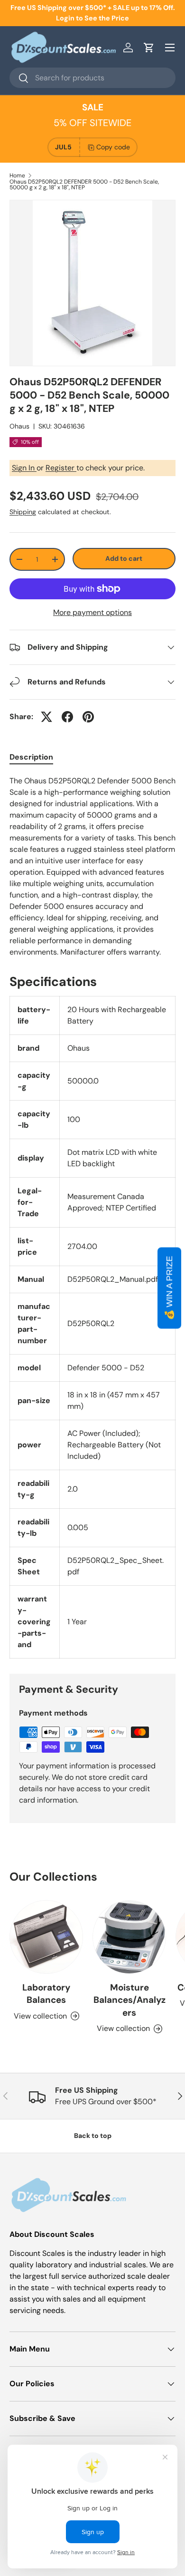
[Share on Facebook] (67, 717)
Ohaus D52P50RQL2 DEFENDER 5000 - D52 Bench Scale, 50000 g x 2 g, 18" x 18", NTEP (84, 185)
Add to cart (124, 558)
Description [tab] (31, 757)
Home (17, 176)
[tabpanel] (92, 867)
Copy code (113, 147)
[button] (149, 48)
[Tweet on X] (46, 717)
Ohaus (19, 426)
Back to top (93, 2136)
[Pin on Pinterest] (88, 717)
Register (61, 468)
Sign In (24, 468)
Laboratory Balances (46, 1994)
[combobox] (92, 78)
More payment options (92, 612)
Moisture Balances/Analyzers (129, 2000)
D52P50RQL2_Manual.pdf (113, 1279)
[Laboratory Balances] (46, 1937)
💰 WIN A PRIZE (169, 1288)
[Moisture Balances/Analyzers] (129, 1937)
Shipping (23, 512)
